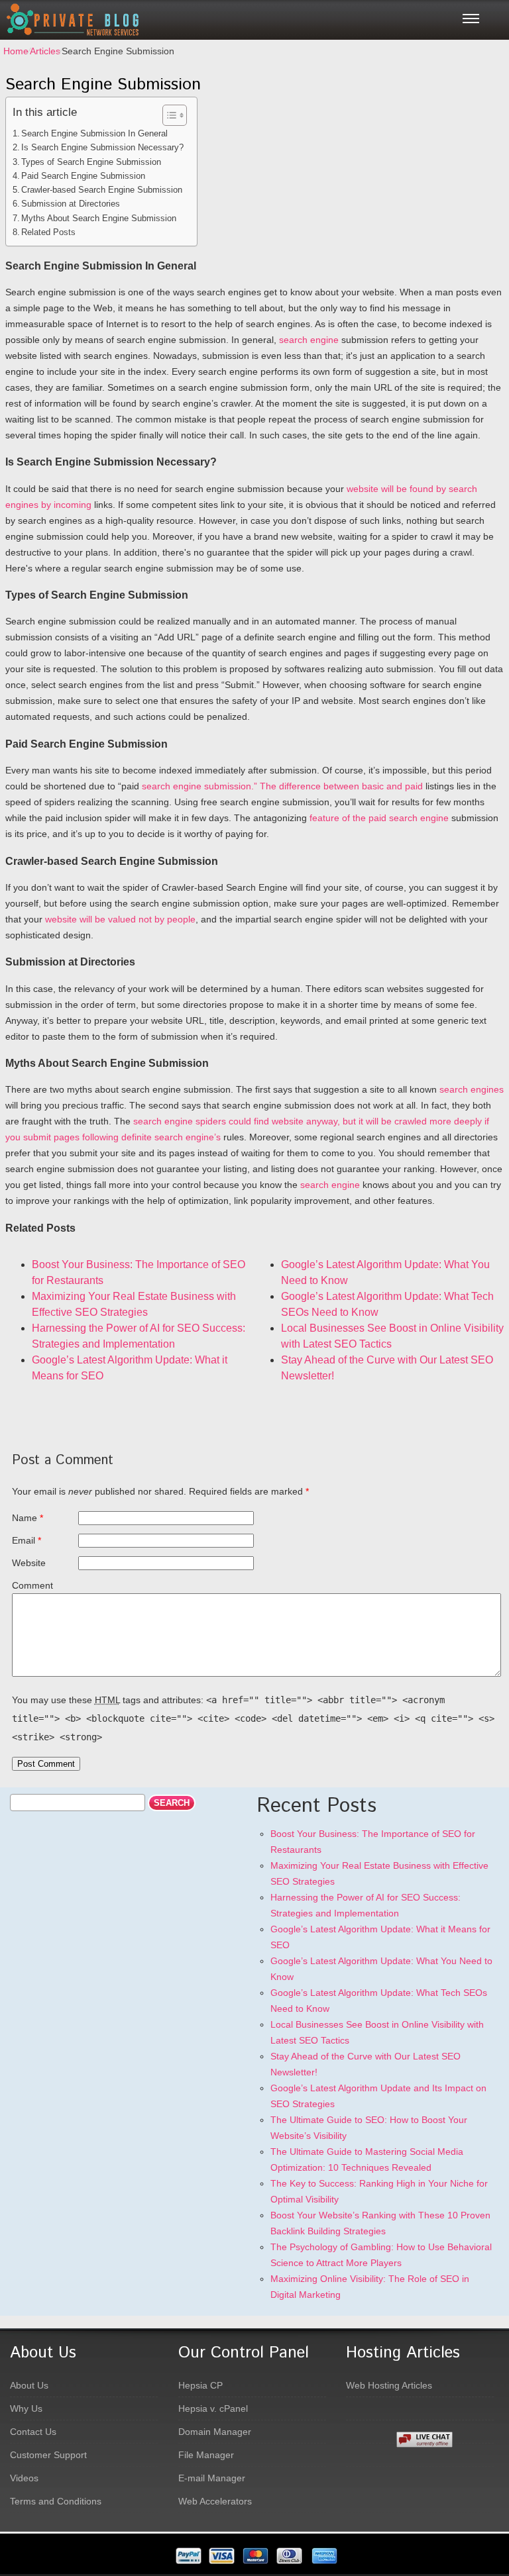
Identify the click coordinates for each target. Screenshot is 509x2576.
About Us (29, 2385)
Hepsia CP (200, 2385)
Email (24, 1540)
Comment (32, 1585)
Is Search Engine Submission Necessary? (102, 147)
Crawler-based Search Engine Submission (102, 190)
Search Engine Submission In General (94, 133)
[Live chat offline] (453, 2440)
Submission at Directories (71, 204)
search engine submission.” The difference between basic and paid (282, 786)
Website (29, 1563)
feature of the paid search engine (379, 818)
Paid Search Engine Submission (83, 176)
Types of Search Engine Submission (91, 162)
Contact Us (33, 2432)
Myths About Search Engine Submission (99, 218)
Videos (24, 2478)
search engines (472, 1089)
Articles (45, 51)
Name (25, 1518)
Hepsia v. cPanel (213, 2408)
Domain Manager (215, 2432)
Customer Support (48, 2455)
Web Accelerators (215, 2501)
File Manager (206, 2455)
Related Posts (48, 232)
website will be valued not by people (120, 919)
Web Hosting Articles (389, 2385)
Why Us (26, 2408)
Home (16, 51)
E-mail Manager (212, 2478)
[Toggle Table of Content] (168, 115)
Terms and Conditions (56, 2501)
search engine (309, 340)
